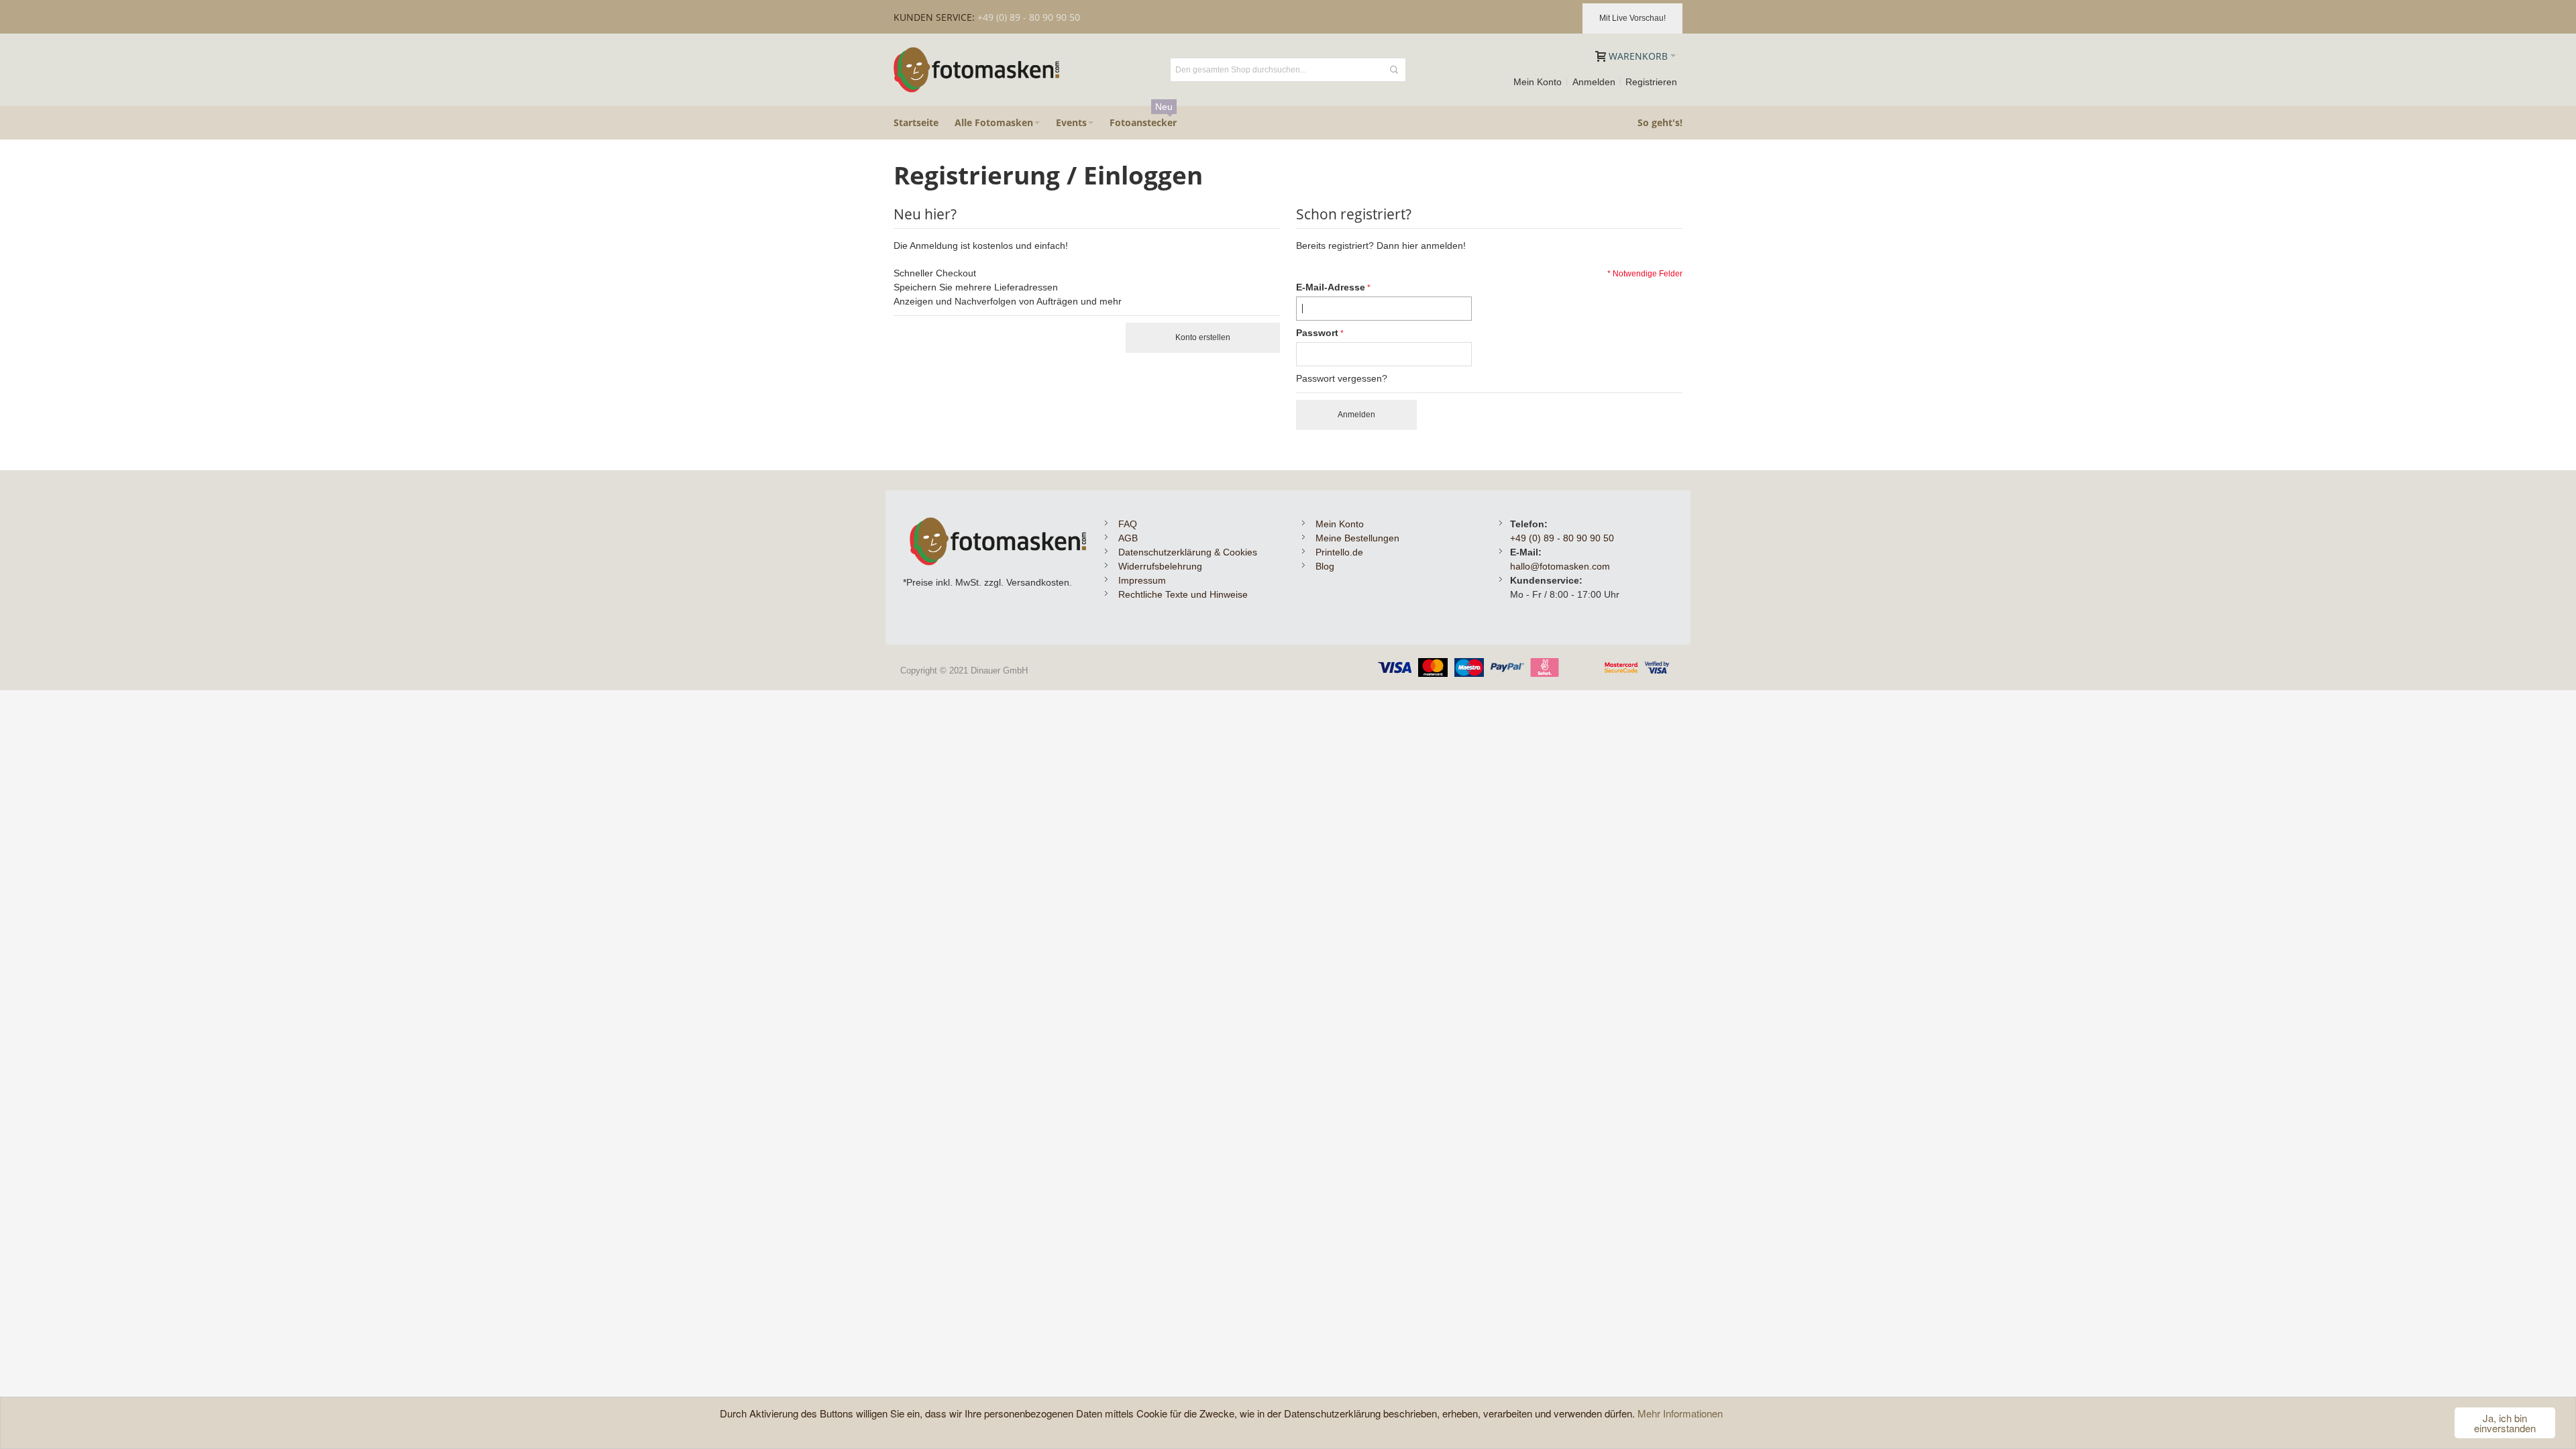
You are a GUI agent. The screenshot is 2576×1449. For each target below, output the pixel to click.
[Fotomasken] (977, 70)
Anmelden (1594, 82)
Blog (1325, 566)
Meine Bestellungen (1357, 538)
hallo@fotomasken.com (1560, 566)
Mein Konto (1538, 82)
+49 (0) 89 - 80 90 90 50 (1562, 538)
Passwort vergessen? (1342, 378)
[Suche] (1394, 70)
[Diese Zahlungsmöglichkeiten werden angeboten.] (1527, 665)
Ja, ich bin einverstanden (2505, 1423)
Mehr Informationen (1680, 1413)
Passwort (1317, 333)
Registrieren (1651, 82)
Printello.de (1339, 552)
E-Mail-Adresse (1331, 287)
